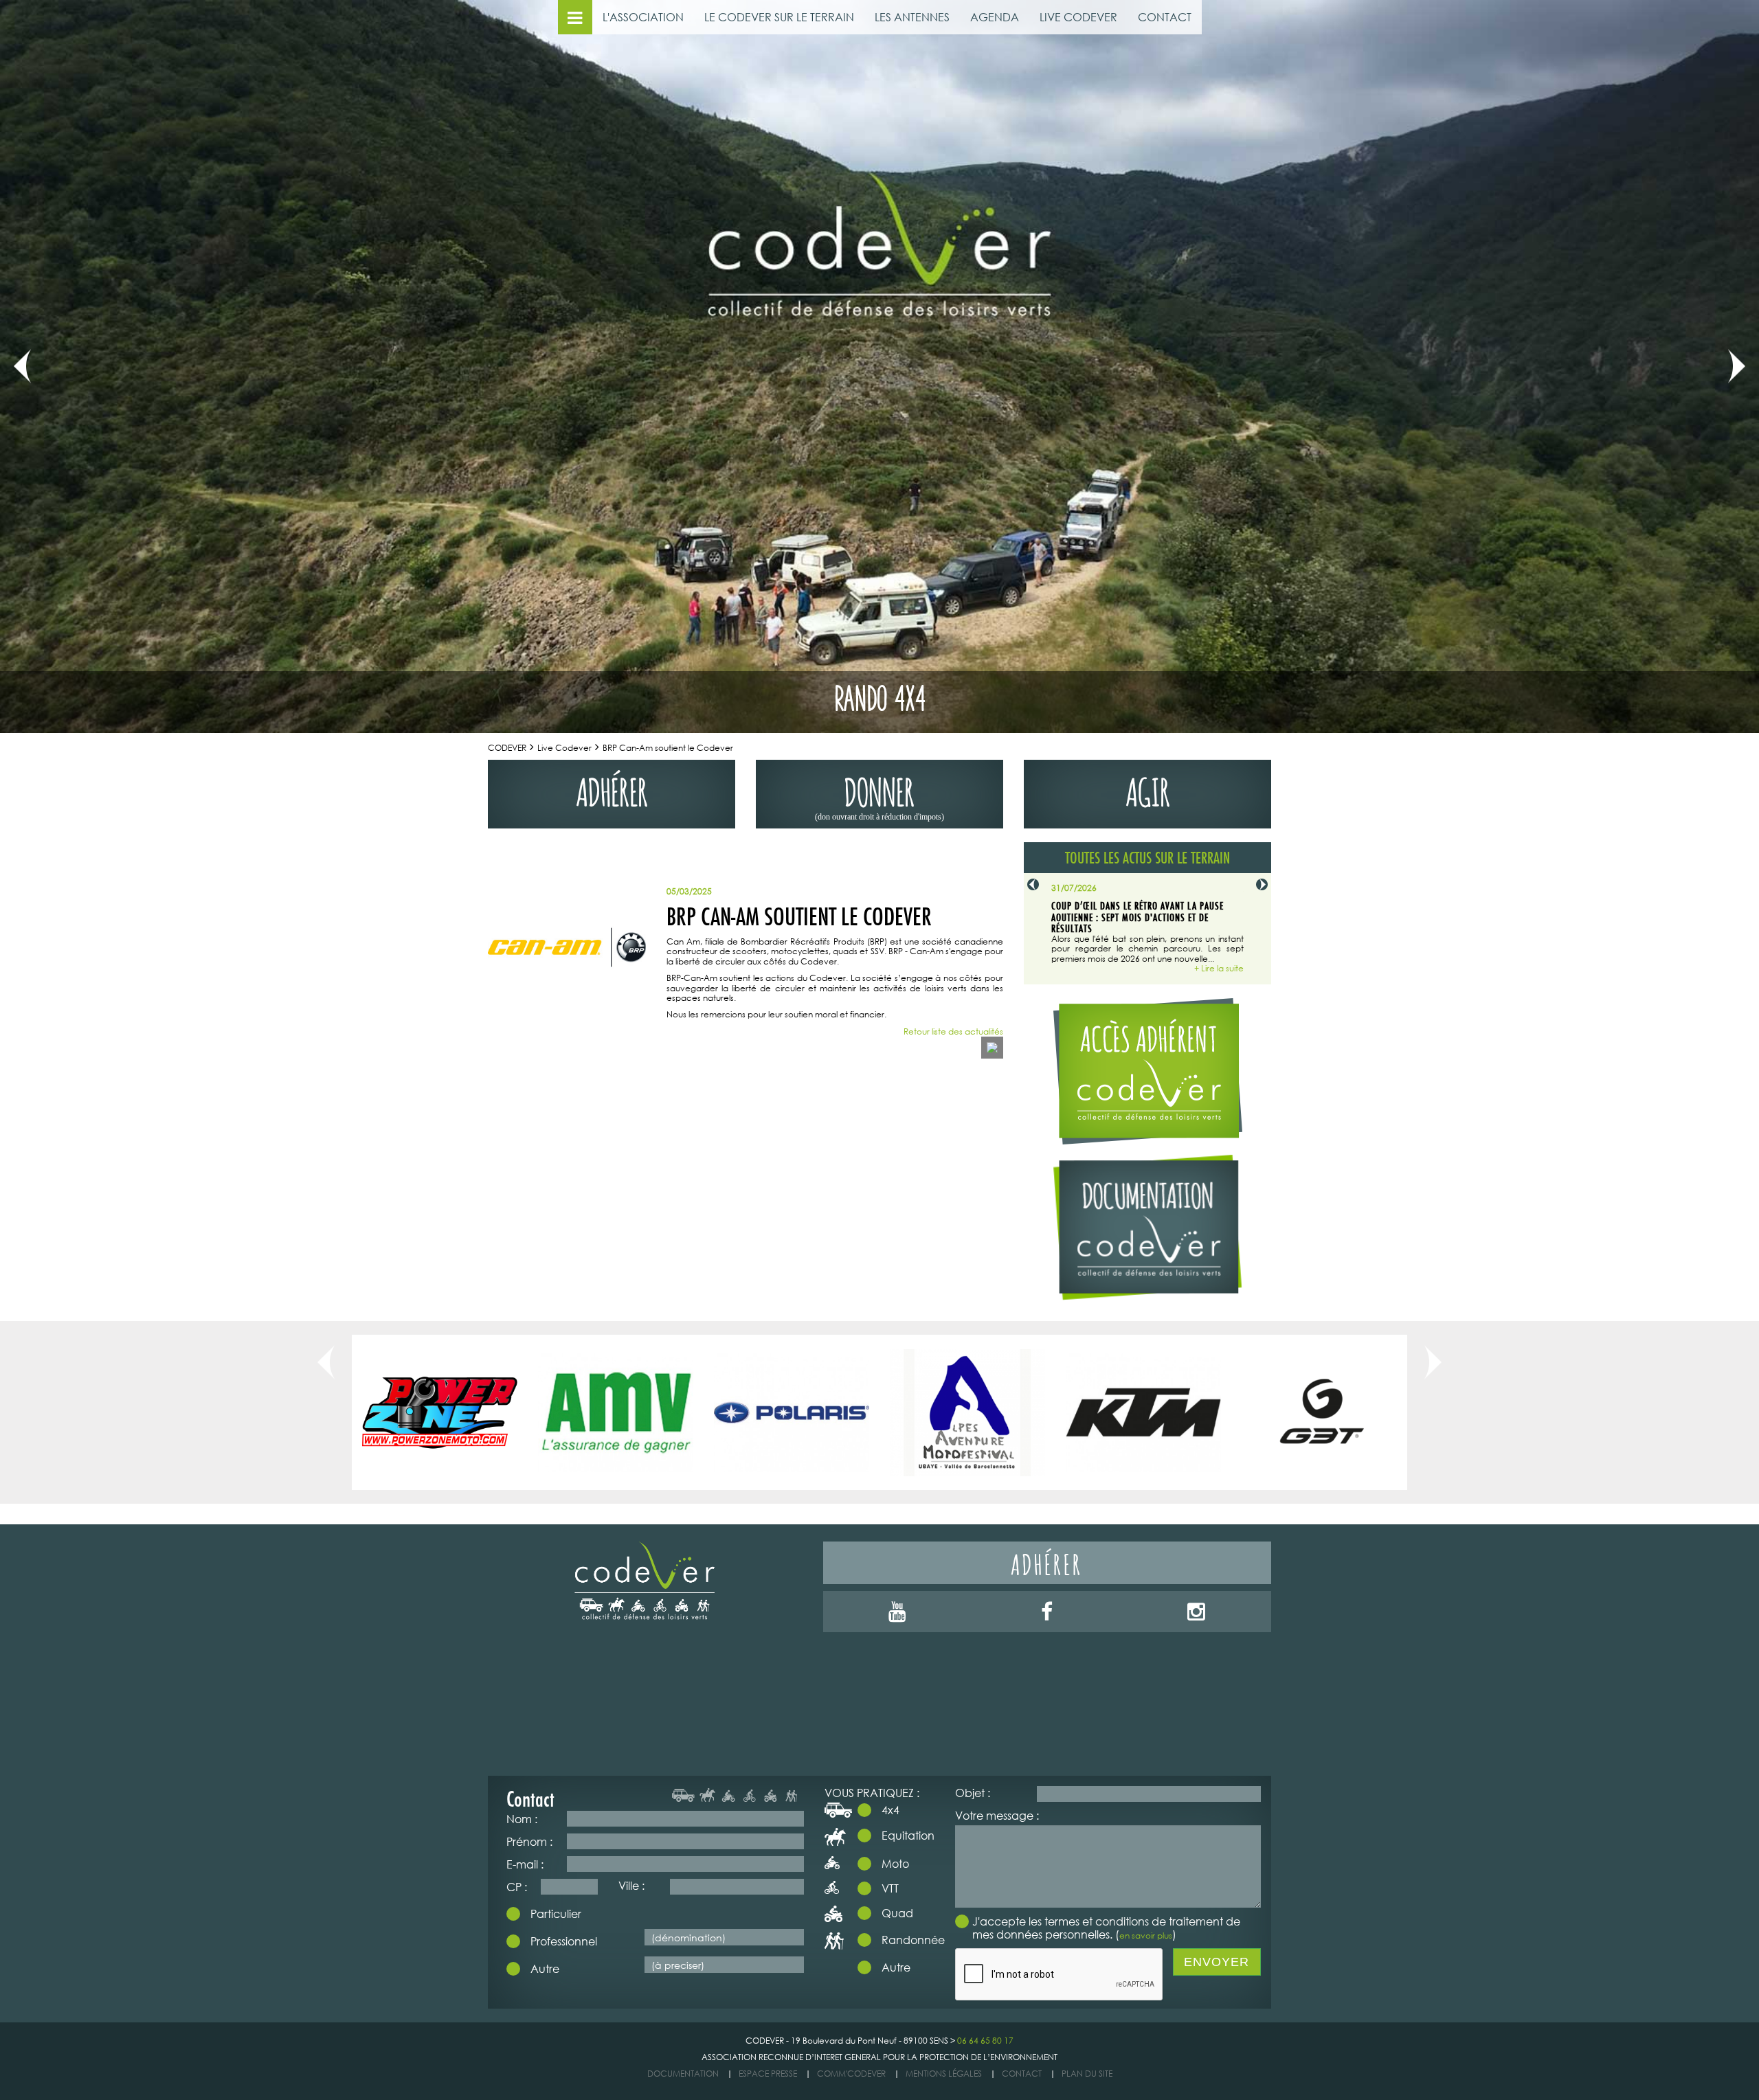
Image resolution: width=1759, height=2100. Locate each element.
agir (1148, 789)
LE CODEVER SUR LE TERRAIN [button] (779, 17)
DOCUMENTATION (683, 2074)
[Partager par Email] (992, 1048)
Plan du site (1087, 2074)
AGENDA (995, 17)
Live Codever (564, 748)
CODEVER (507, 748)
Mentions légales (944, 2074)
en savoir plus (1146, 1935)
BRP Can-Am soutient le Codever (668, 748)
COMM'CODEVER (851, 2074)
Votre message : (997, 1815)
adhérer (612, 789)
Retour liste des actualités (953, 1032)
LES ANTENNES (912, 17)
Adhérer (1047, 1562)
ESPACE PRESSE (768, 2074)
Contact (1022, 2074)
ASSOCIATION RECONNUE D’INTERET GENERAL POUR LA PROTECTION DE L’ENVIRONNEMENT (879, 2057)
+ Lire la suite (1219, 969)
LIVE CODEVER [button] (1078, 17)
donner (879, 795)
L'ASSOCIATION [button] (643, 17)
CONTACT (1165, 17)
